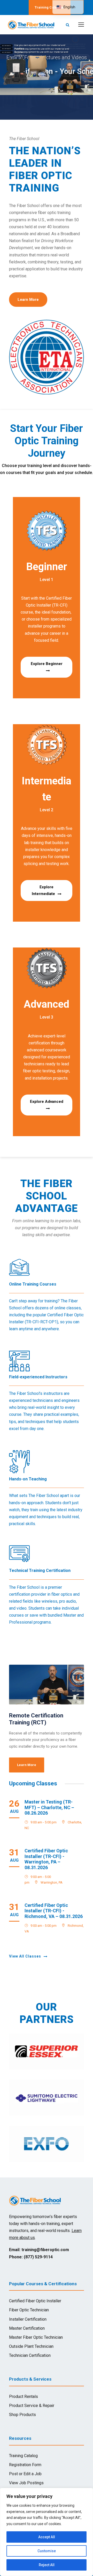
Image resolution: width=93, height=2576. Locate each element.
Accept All (47, 2537)
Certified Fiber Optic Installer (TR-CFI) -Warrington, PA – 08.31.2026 (46, 1859)
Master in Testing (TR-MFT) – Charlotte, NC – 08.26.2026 (49, 1807)
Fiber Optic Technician (29, 2310)
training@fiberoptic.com (45, 2250)
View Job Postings (26, 2483)
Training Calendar (50, 7)
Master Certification (27, 2328)
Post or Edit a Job (25, 2474)
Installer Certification (28, 2319)
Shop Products (22, 2415)
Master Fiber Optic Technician (36, 2337)
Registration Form (25, 2465)
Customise (47, 2551)
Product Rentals (24, 2397)
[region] (47, 2532)
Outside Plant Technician (31, 2346)
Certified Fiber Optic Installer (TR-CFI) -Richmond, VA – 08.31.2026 (54, 1911)
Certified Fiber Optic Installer (35, 2301)
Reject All (47, 2565)
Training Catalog (23, 2456)
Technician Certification (30, 2355)
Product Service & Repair (32, 2406)
